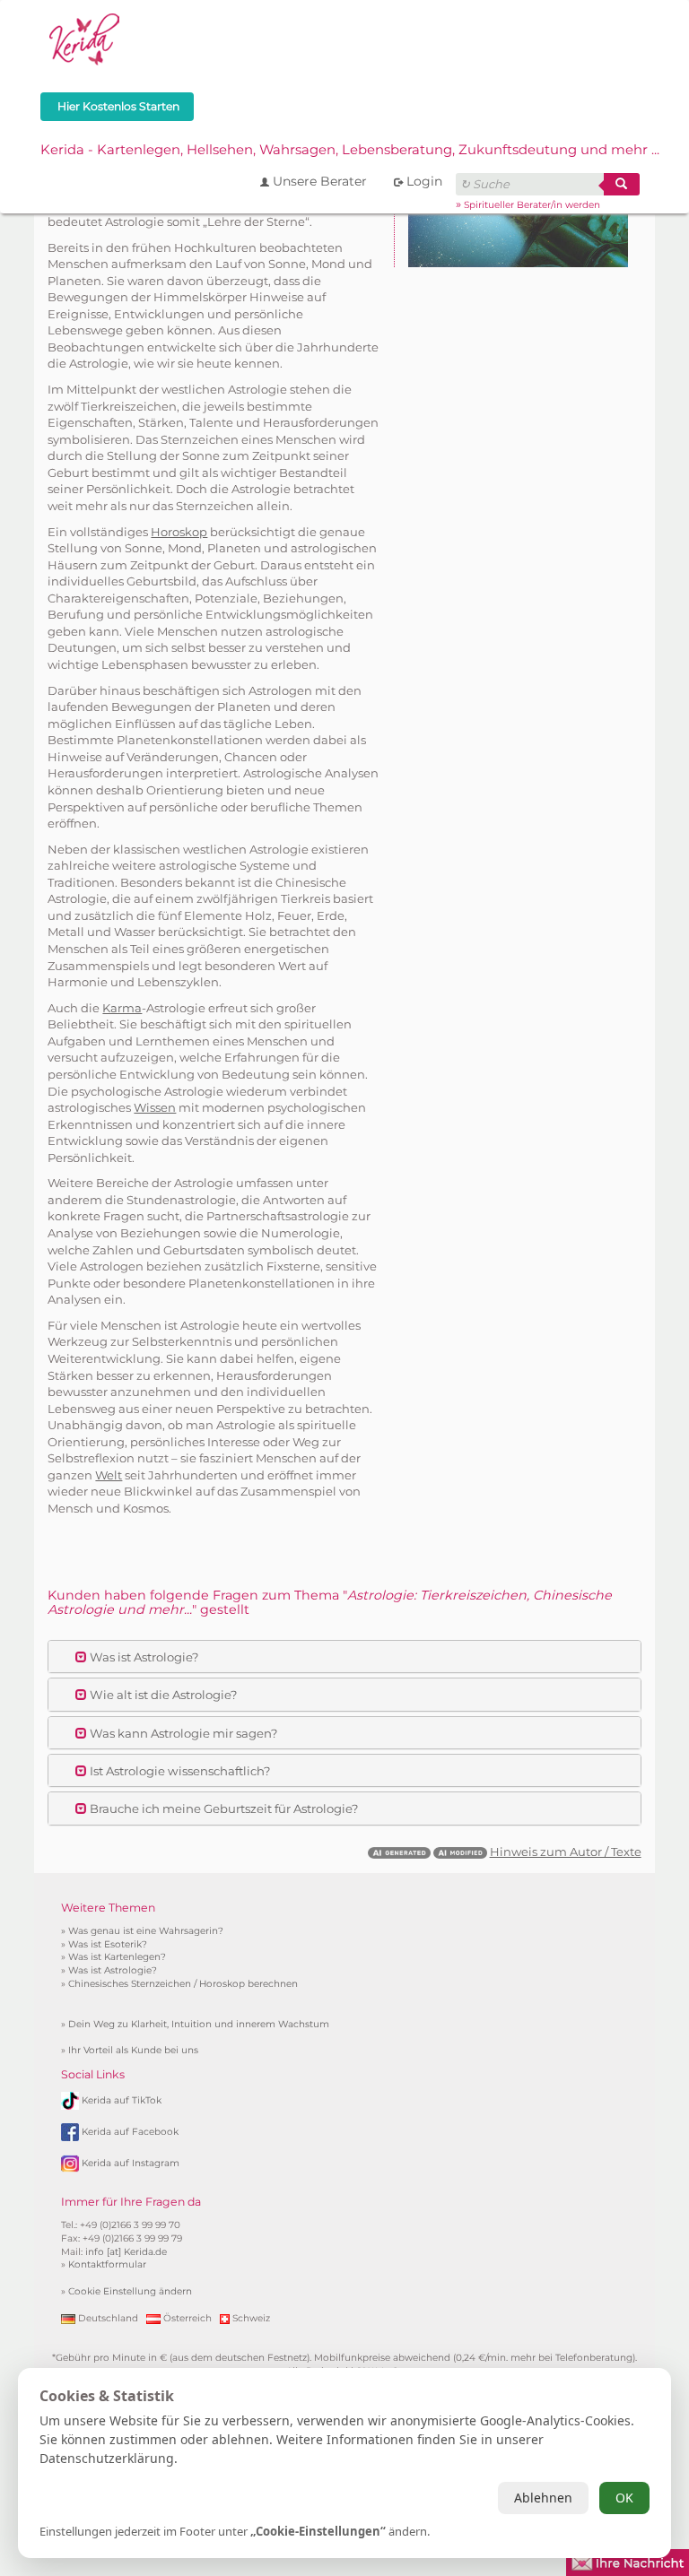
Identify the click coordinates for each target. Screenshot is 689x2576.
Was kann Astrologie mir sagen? (182, 1733)
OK (624, 2498)
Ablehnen (543, 2498)
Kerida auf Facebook (130, 2131)
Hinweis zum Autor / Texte (566, 1852)
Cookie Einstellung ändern (130, 2291)
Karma (122, 1008)
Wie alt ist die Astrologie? (162, 1695)
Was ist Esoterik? (108, 1944)
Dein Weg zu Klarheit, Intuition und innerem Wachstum (199, 2024)
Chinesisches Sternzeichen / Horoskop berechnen (183, 1984)
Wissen (155, 1107)
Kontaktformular (107, 2264)
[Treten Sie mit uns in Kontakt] (628, 2561)
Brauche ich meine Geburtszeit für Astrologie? (222, 1808)
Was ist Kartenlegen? (117, 1957)
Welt (109, 1475)
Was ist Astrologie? (143, 1657)
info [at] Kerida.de (126, 2252)
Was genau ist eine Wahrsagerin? (146, 1931)
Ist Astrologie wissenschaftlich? (179, 1771)
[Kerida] (85, 37)
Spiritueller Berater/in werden (532, 205)
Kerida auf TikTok (122, 2099)
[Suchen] (622, 184)
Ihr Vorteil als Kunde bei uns (133, 2050)
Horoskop (179, 532)
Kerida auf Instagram (131, 2162)
